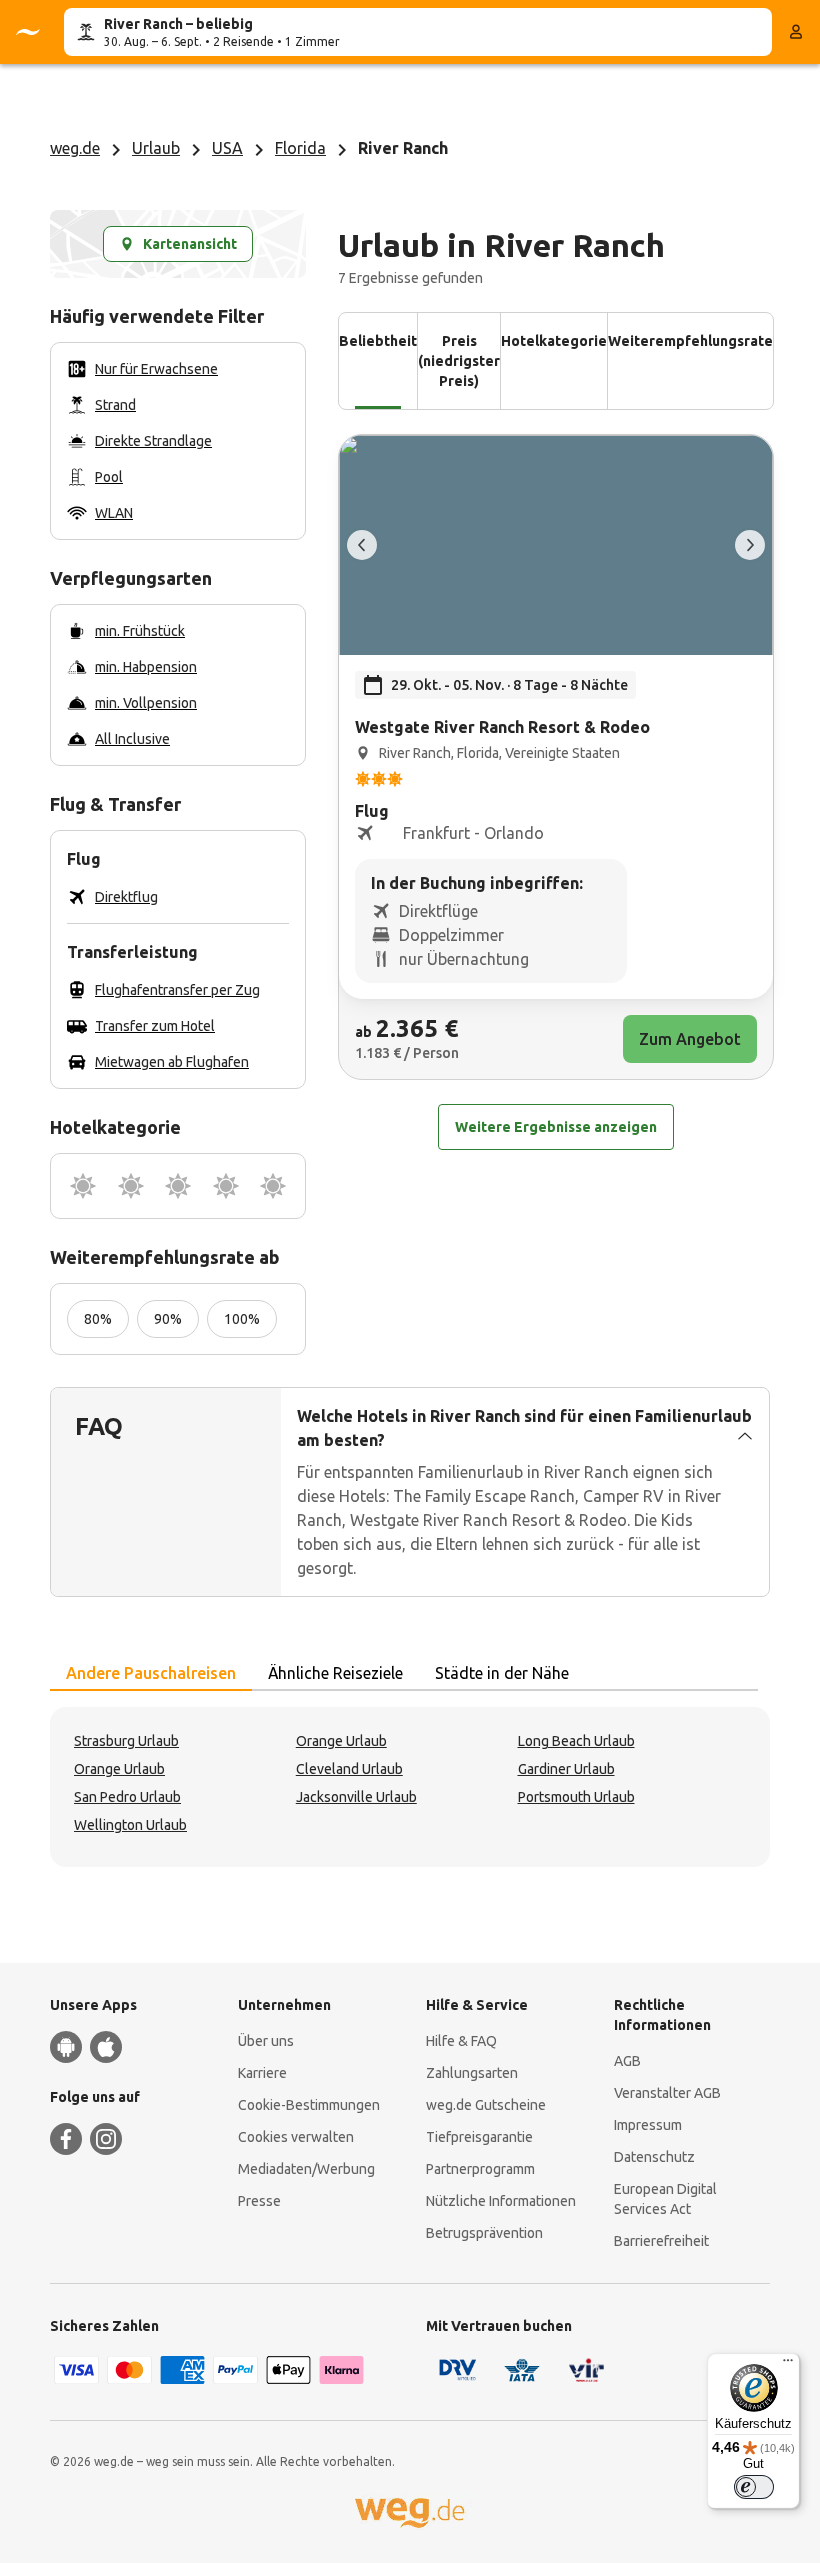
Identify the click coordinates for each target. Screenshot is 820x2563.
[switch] (754, 2487)
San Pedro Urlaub (127, 1797)
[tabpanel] (410, 1787)
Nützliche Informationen (501, 2201)
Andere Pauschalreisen (151, 1673)
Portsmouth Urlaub (576, 1797)
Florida (300, 148)
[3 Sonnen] (178, 1186)
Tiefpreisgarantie (479, 2137)
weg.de (75, 148)
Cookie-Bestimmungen (309, 2105)
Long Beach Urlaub (576, 1741)
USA (227, 148)
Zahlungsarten (472, 2073)
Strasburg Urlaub (126, 1741)
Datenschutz (654, 2157)
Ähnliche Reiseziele (335, 1673)
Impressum (648, 2125)
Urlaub (156, 148)
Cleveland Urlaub (349, 1769)
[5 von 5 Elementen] (362, 545)
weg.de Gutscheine (486, 2105)
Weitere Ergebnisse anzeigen (556, 1127)
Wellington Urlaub (130, 1825)
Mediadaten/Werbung (306, 2169)
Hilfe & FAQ (461, 2041)
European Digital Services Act (665, 2199)
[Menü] (788, 2365)
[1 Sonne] (83, 1186)
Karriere (262, 2073)
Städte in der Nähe (502, 1673)
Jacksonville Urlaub (356, 1797)
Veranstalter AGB (667, 2093)
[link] (556, 757)
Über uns (266, 2041)
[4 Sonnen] (226, 1186)
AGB (627, 2061)
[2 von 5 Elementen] (750, 545)
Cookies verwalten (296, 2137)
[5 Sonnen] (273, 1186)
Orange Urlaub (341, 1741)
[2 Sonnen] (131, 1186)
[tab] (151, 1674)
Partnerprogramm (480, 2169)
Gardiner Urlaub (566, 1769)
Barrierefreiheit (661, 2241)
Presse (259, 2201)
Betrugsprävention (484, 2233)
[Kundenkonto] (796, 32)
